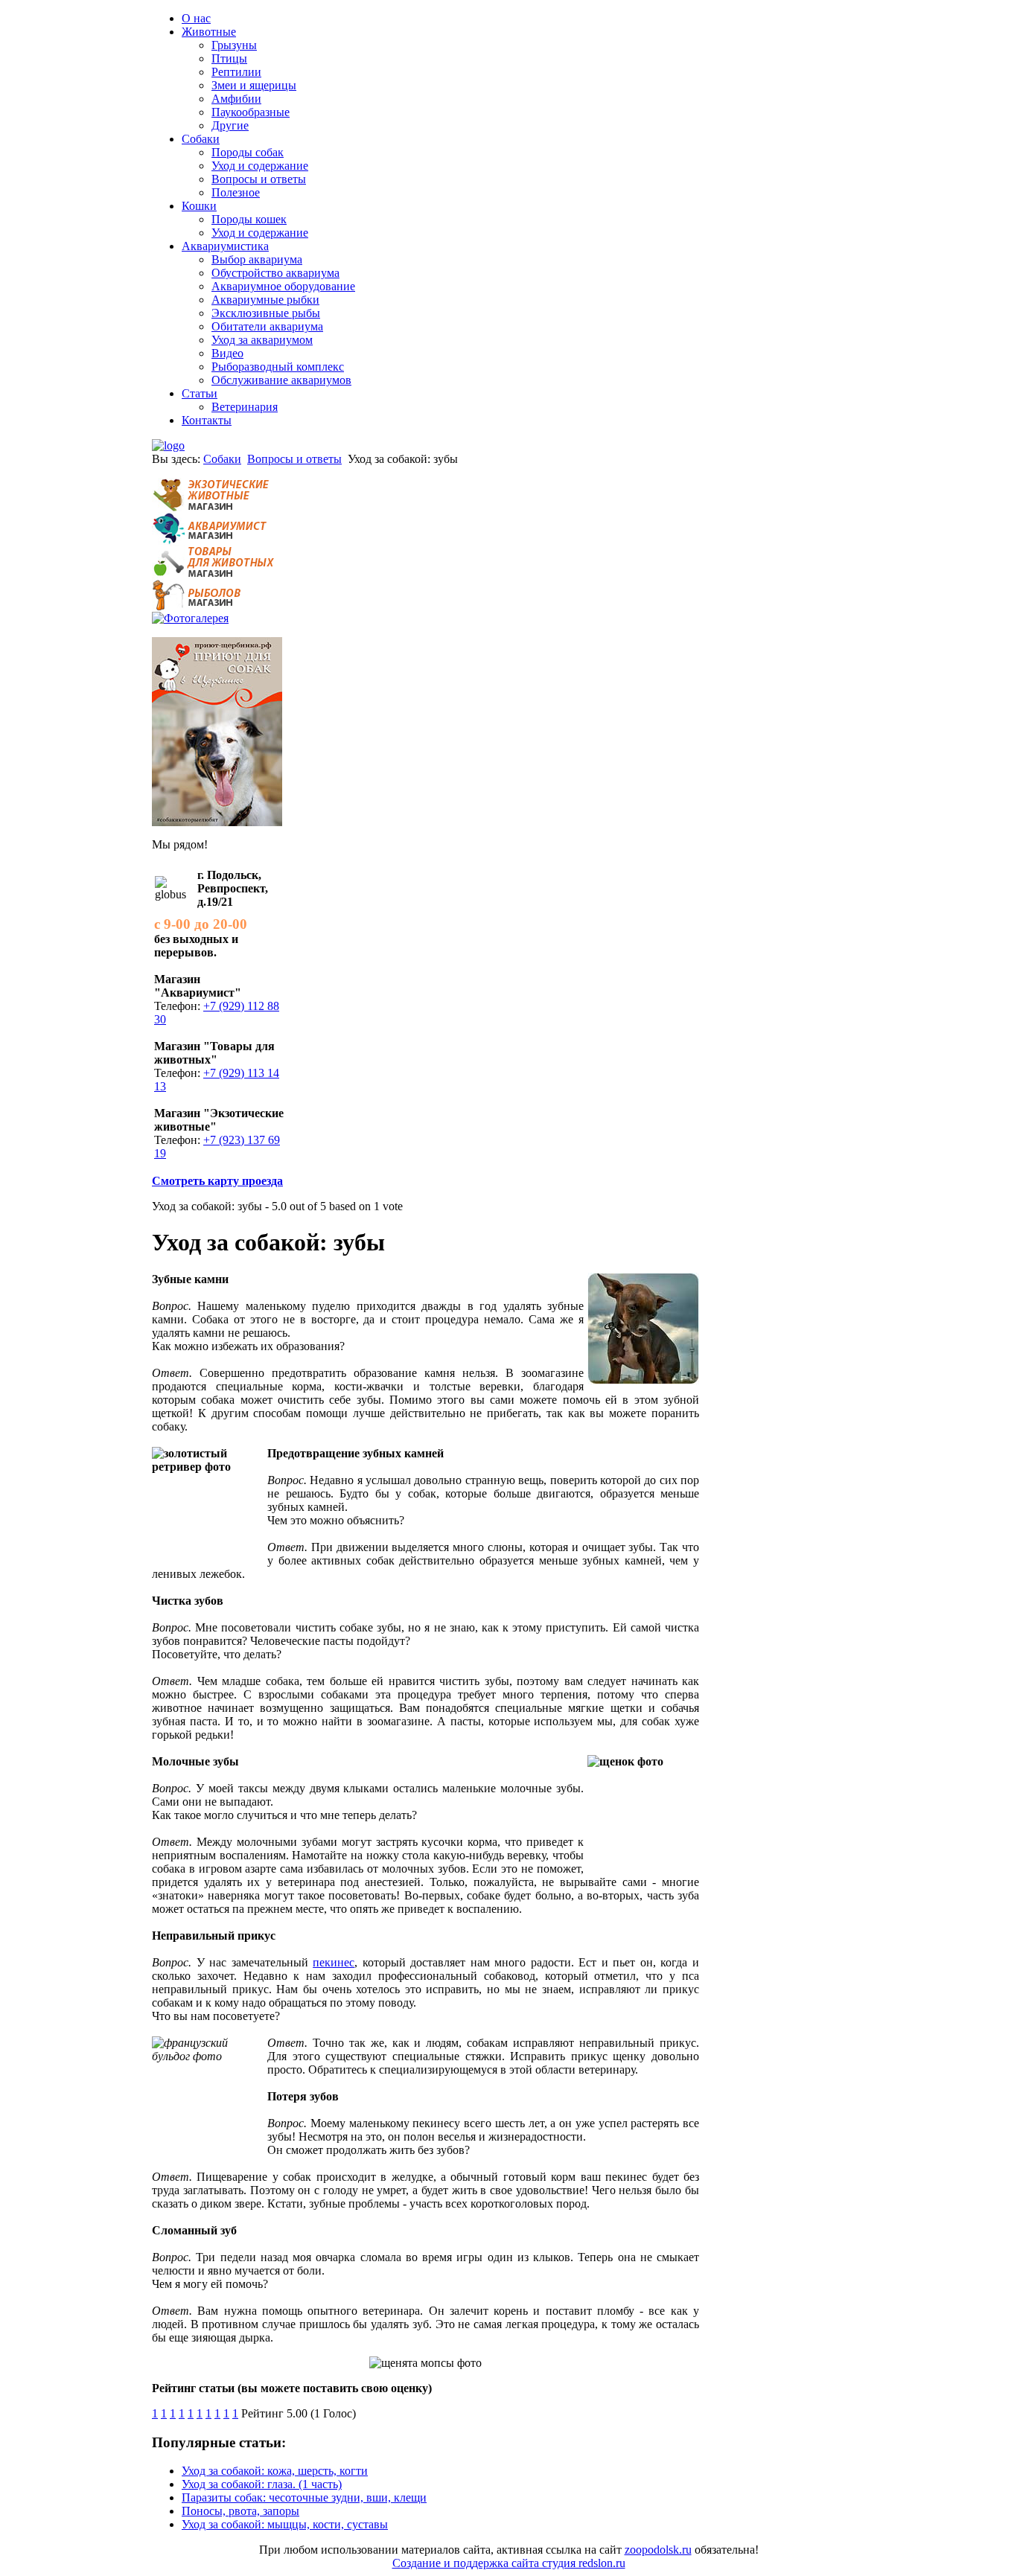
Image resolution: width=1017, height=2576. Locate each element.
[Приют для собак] (217, 822)
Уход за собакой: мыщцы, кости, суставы (285, 2524)
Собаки (222, 459)
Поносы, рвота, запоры (240, 2511)
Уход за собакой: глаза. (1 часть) (262, 2484)
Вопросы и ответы (294, 459)
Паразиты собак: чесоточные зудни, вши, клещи (304, 2497)
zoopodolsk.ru (658, 2550)
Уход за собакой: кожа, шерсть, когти (275, 2471)
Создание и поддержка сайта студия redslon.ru (509, 2563)
